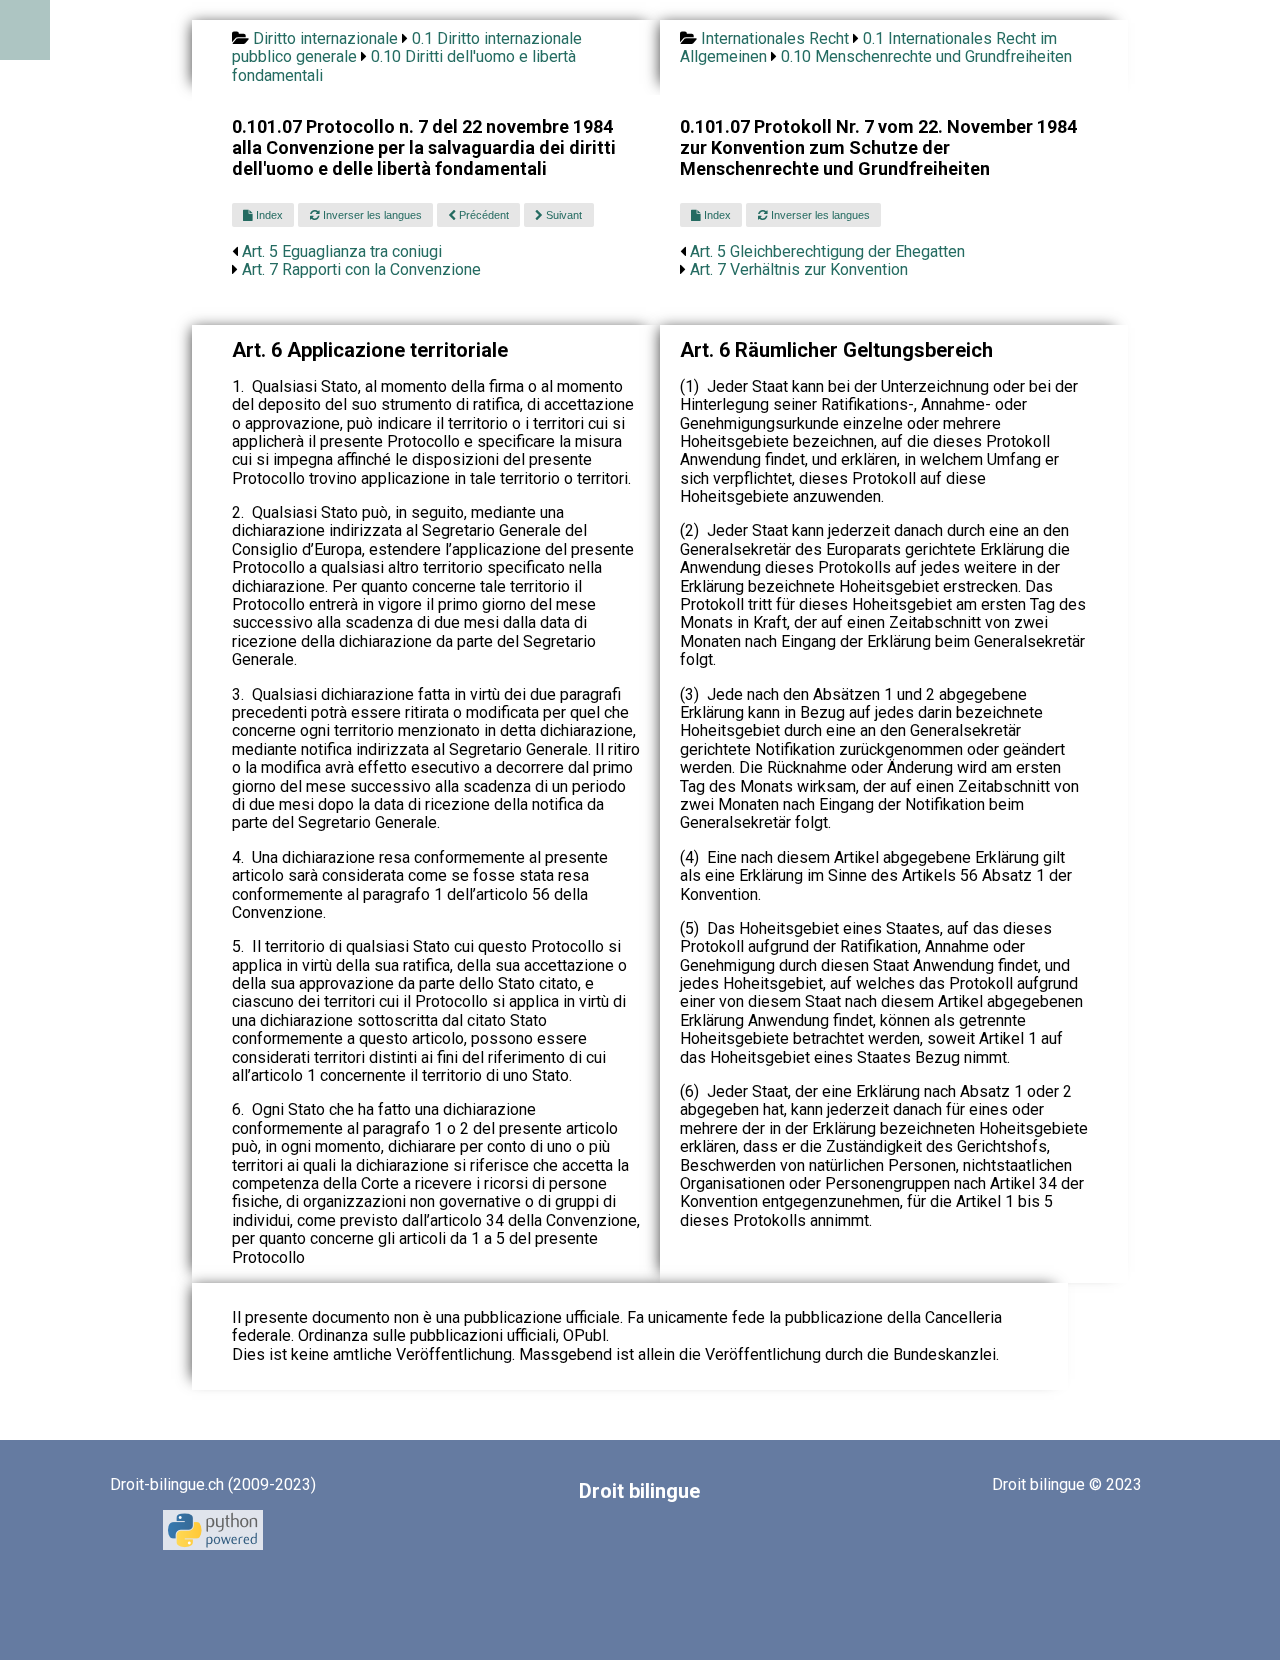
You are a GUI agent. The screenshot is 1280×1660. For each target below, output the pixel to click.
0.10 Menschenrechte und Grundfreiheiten (926, 56)
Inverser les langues (371, 215)
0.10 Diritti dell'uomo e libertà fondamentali (404, 65)
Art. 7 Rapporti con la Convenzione (361, 269)
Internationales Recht (775, 38)
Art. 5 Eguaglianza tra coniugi (342, 251)
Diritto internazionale (325, 38)
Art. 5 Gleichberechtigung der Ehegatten (827, 251)
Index (268, 215)
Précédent (482, 215)
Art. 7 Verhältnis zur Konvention (799, 269)
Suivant (562, 215)
